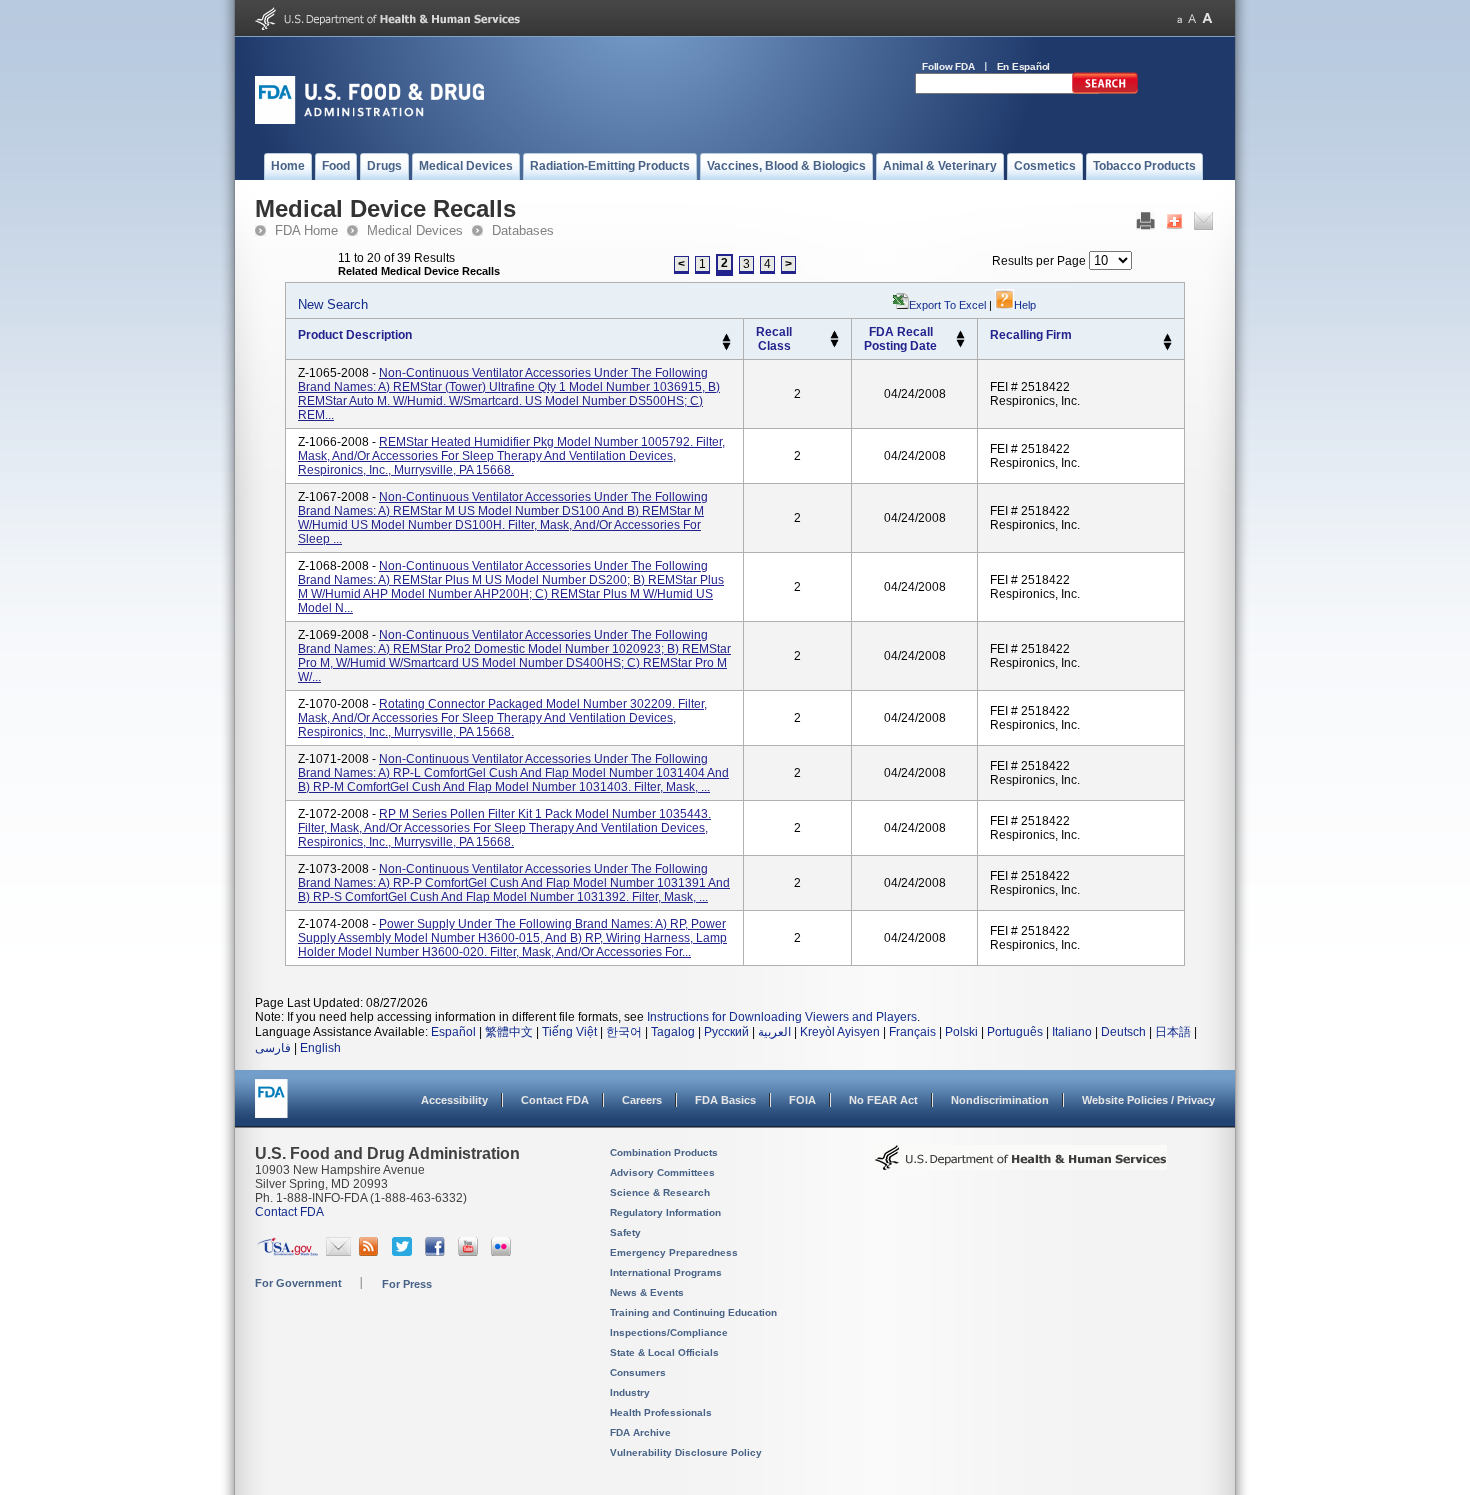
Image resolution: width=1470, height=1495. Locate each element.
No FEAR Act (883, 1100)
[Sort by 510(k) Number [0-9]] (834, 335)
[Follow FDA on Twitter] (404, 1252)
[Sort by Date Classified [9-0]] (960, 344)
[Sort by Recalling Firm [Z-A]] (1167, 347)
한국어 (624, 1032)
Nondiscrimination (1000, 1100)
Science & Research (660, 1192)
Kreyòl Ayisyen (840, 1032)
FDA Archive (640, 1432)
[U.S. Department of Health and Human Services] (387, 26)
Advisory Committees (662, 1172)
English (320, 1048)
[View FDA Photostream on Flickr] (503, 1252)
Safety (625, 1232)
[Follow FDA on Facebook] (437, 1252)
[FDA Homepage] (271, 1107)
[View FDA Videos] (470, 1252)
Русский (726, 1032)
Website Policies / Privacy (1148, 1100)
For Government (298, 1283)
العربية (774, 1032)
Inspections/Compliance (669, 1332)
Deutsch (1123, 1032)
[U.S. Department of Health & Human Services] (1021, 1165)
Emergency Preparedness (674, 1252)
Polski (961, 1032)
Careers (642, 1100)
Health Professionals (661, 1412)
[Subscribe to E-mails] (338, 1252)
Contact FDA (555, 1100)
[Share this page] (1174, 226)
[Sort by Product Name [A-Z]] (726, 338)
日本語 (1173, 1032)
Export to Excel (947, 305)
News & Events (647, 1292)
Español (453, 1032)
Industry (630, 1392)
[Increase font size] (1207, 18)
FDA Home (306, 230)
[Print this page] (1145, 226)
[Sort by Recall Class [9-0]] (834, 344)
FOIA (802, 1100)
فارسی (273, 1048)
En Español (1024, 66)
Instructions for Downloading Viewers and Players (782, 1017)
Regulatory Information (665, 1212)
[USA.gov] (287, 1252)
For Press (407, 1284)
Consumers (638, 1372)
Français (912, 1032)
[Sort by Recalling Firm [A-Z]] (1167, 338)
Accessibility (454, 1100)
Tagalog (673, 1032)
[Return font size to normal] (1192, 18)
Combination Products (664, 1152)
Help (1025, 305)
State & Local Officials (664, 1352)
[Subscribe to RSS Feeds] (371, 1252)
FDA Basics (725, 1100)
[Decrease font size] (1179, 18)
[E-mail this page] (1203, 226)
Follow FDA (948, 66)
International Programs (666, 1272)
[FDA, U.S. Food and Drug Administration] (369, 120)
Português (1015, 1032)
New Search (333, 304)
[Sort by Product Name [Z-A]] (726, 347)
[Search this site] (1105, 90)
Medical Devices (415, 230)
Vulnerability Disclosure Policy (686, 1452)
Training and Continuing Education (693, 1312)
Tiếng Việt (569, 1032)
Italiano (1072, 1032)
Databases (523, 230)
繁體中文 (509, 1032)
